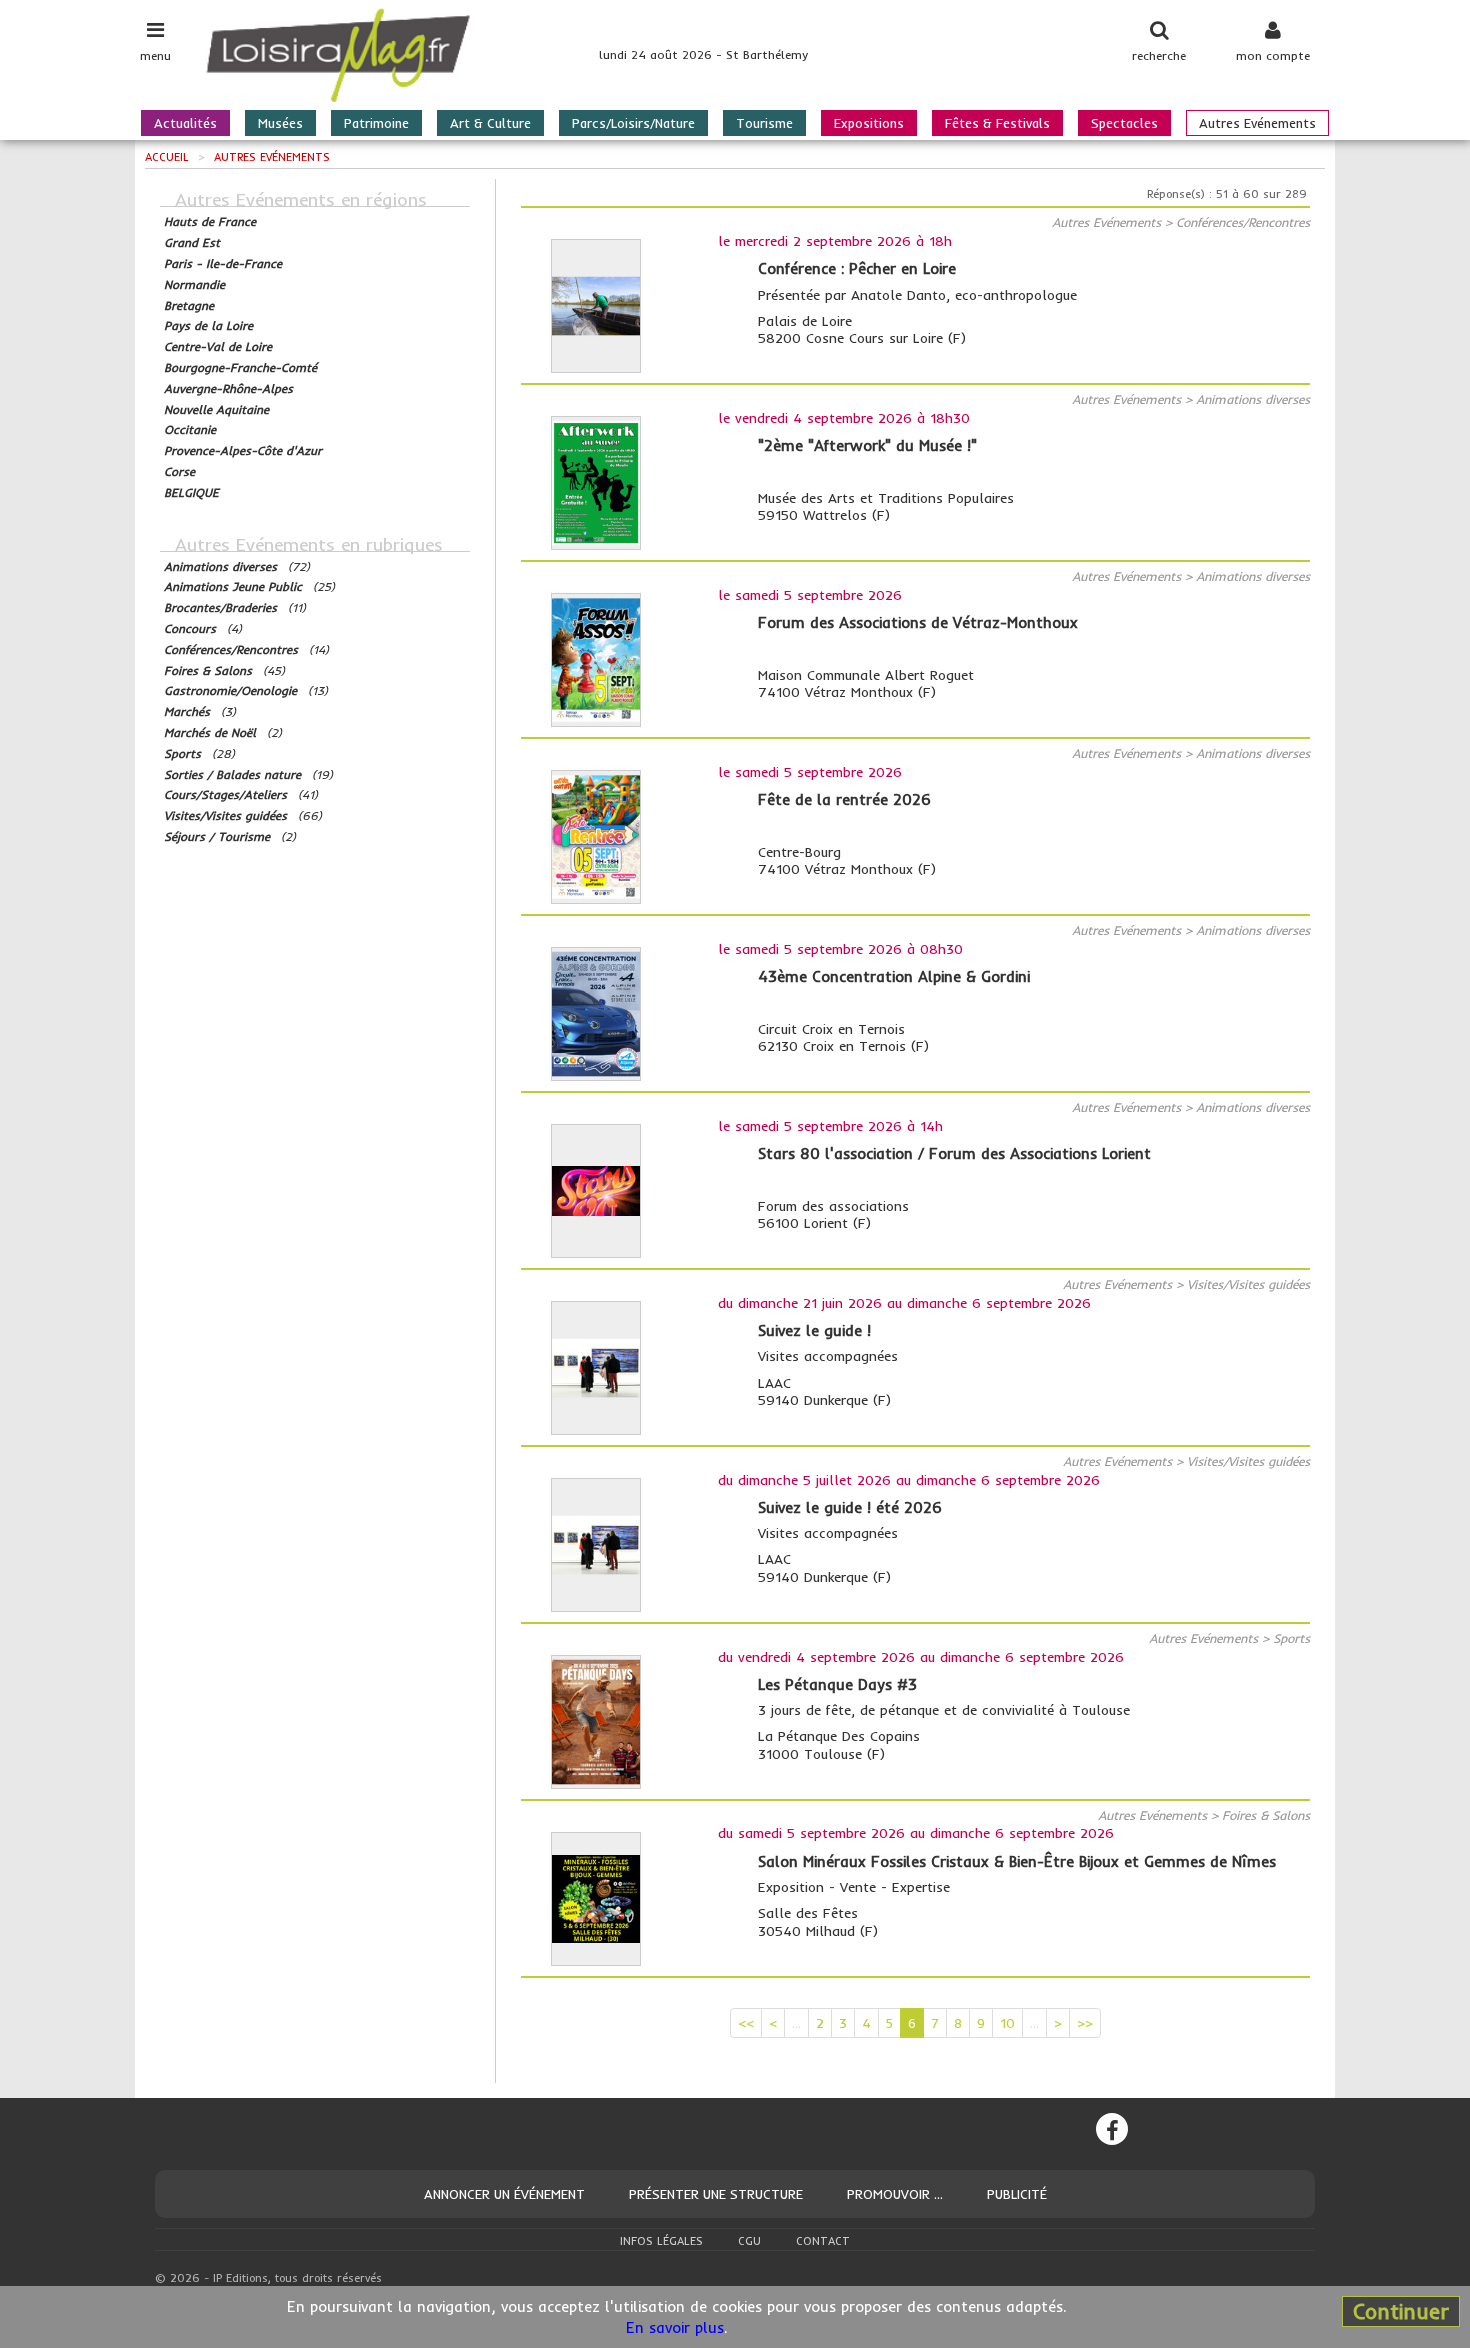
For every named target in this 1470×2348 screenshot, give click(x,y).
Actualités (185, 123)
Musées (280, 123)
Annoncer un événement (504, 2194)
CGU (749, 2241)
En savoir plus (675, 2327)
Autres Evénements (1257, 123)
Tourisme (764, 123)
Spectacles (1124, 123)
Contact (823, 2241)
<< (746, 2023)
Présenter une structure (716, 2194)
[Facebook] (1112, 2129)
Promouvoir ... (895, 2194)
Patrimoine (376, 123)
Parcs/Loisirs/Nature (633, 123)
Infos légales (661, 2241)
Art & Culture (490, 123)
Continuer (1401, 2311)
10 (1007, 2023)
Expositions (869, 123)
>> (1085, 2023)
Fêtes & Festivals (997, 123)
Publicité (1017, 2194)
